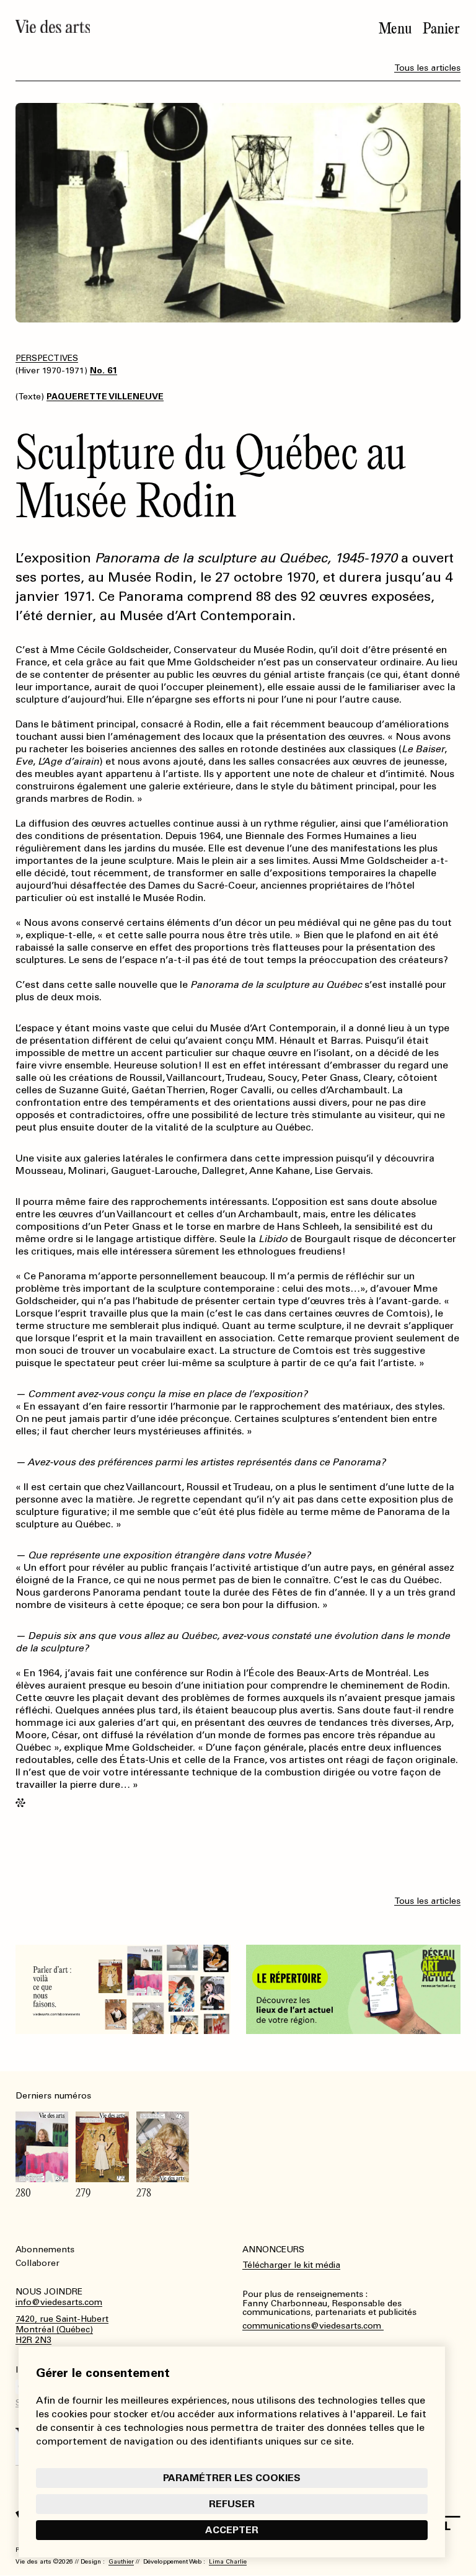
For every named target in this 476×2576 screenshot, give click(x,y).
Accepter (232, 2530)
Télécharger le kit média (291, 2265)
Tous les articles (427, 68)
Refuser (232, 2504)
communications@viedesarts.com (313, 2326)
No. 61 (104, 371)
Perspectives (47, 358)
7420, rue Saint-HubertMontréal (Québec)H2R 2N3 (62, 2330)
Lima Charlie (228, 2562)
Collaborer (37, 2263)
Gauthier (121, 2562)
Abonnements (45, 2250)
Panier (441, 29)
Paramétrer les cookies (232, 2478)
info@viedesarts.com (59, 2303)
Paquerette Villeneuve (105, 397)
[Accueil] (53, 26)
